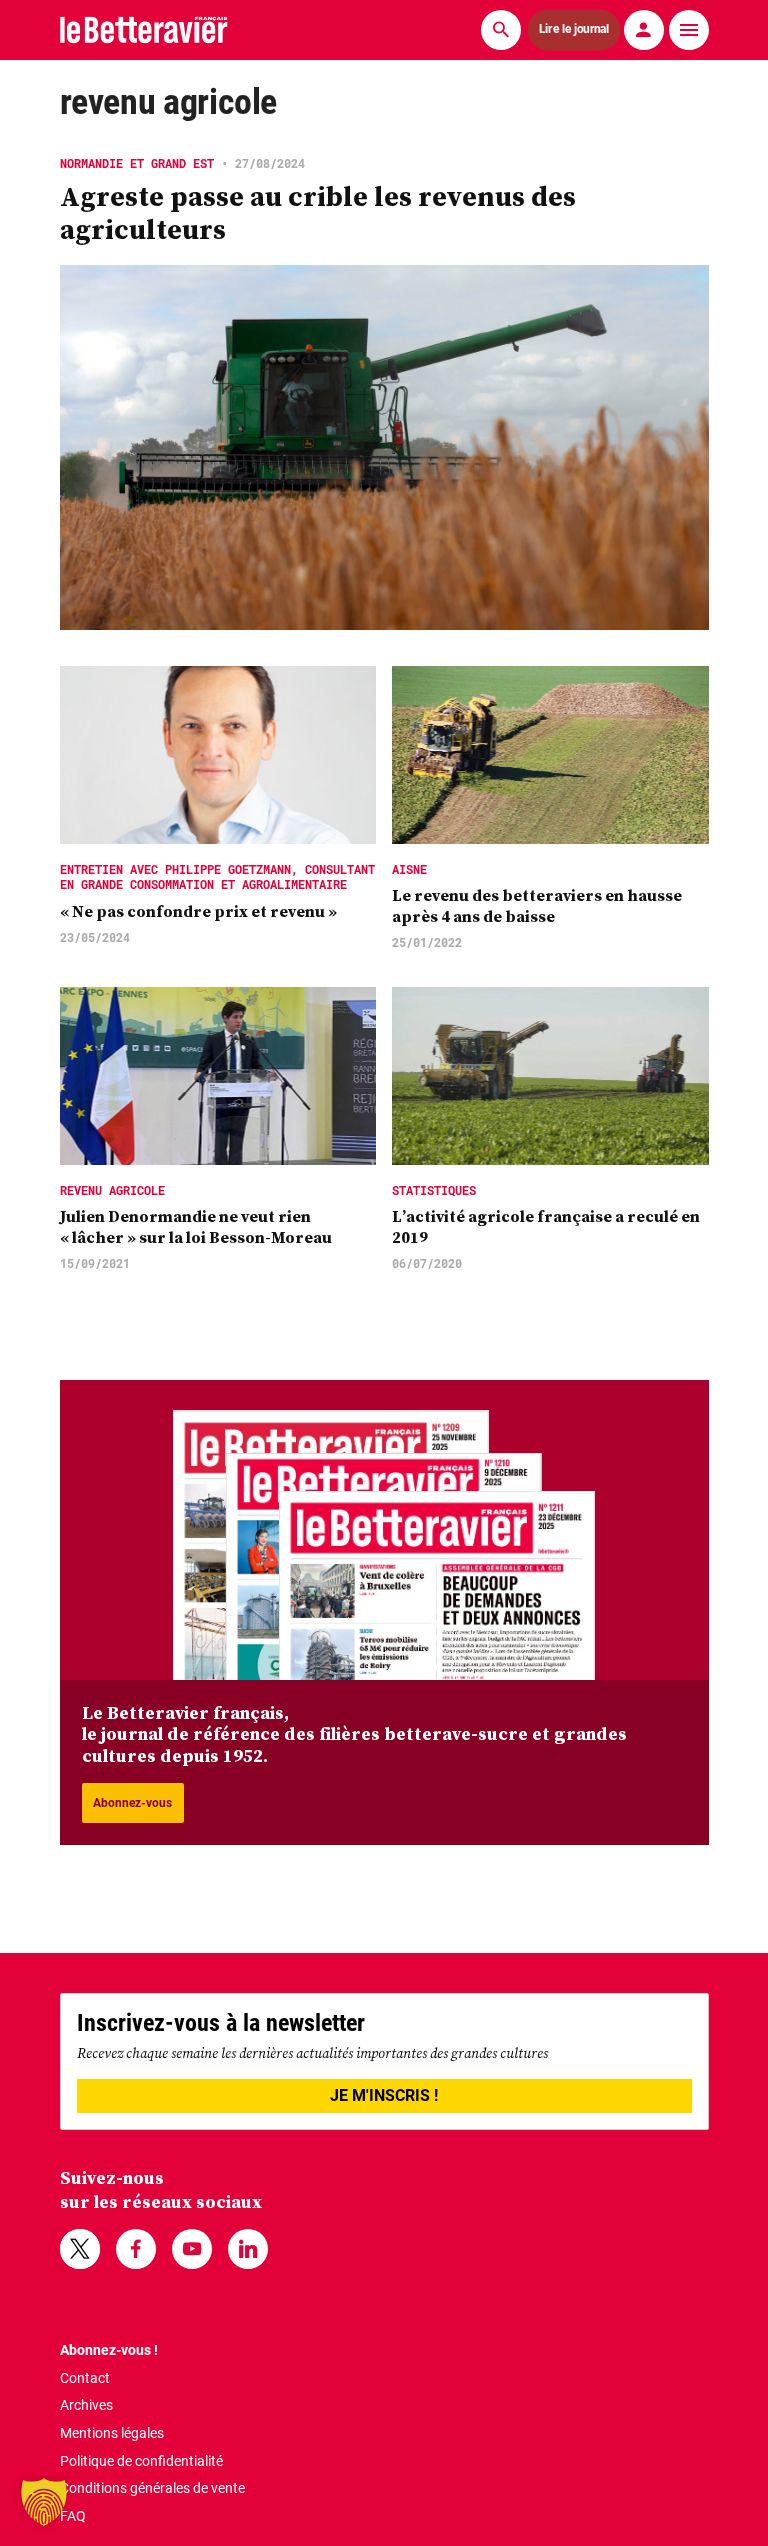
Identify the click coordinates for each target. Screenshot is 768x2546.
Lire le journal (574, 29)
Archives (86, 2405)
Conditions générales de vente (152, 2488)
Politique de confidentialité (141, 2461)
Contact (85, 2378)
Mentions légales (112, 2433)
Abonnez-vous (132, 1803)
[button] (44, 2502)
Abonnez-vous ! (109, 2350)
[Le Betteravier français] (144, 29)
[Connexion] (644, 30)
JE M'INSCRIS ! (384, 2095)
